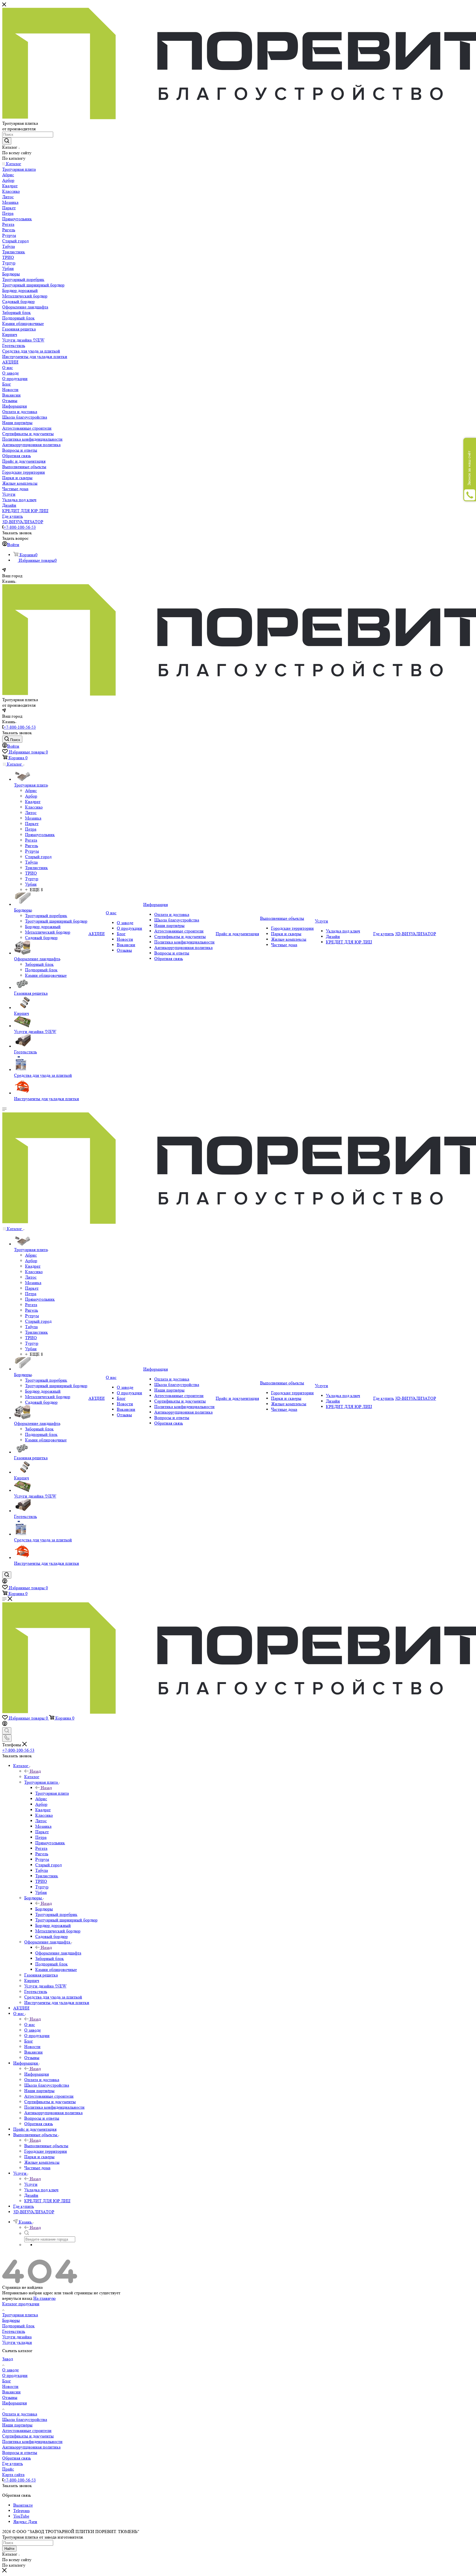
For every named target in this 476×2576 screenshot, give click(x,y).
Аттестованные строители (27, 2430)
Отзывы (10, 2397)
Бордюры (44, 1909)
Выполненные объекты (46, 2146)
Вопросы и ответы (20, 2452)
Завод (8, 2359)
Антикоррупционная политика (31, 2447)
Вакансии (11, 2392)
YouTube (21, 2516)
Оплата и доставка (20, 2414)
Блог (7, 2381)
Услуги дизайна (17, 2337)
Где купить (13, 2464)
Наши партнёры (17, 2425)
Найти (9, 2549)
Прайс (8, 2469)
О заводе (10, 2370)
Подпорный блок (18, 2326)
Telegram (21, 2511)
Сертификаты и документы (28, 2436)
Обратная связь (17, 2458)
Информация (36, 2074)
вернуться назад (17, 2298)
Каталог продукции (21, 2304)
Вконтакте (23, 2505)
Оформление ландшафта (58, 1953)
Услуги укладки (17, 2342)
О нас (30, 2025)
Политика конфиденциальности (32, 2441)
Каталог (32, 1777)
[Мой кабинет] (5, 1582)
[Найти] (7, 141)
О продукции (15, 2375)
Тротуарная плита (52, 1793)
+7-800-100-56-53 (20, 527)
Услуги (31, 2184)
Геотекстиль (14, 2331)
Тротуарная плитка (20, 2315)
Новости (10, 2386)
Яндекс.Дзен (25, 2522)
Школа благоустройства (25, 2419)
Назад (35, 1771)
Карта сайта (13, 2475)
